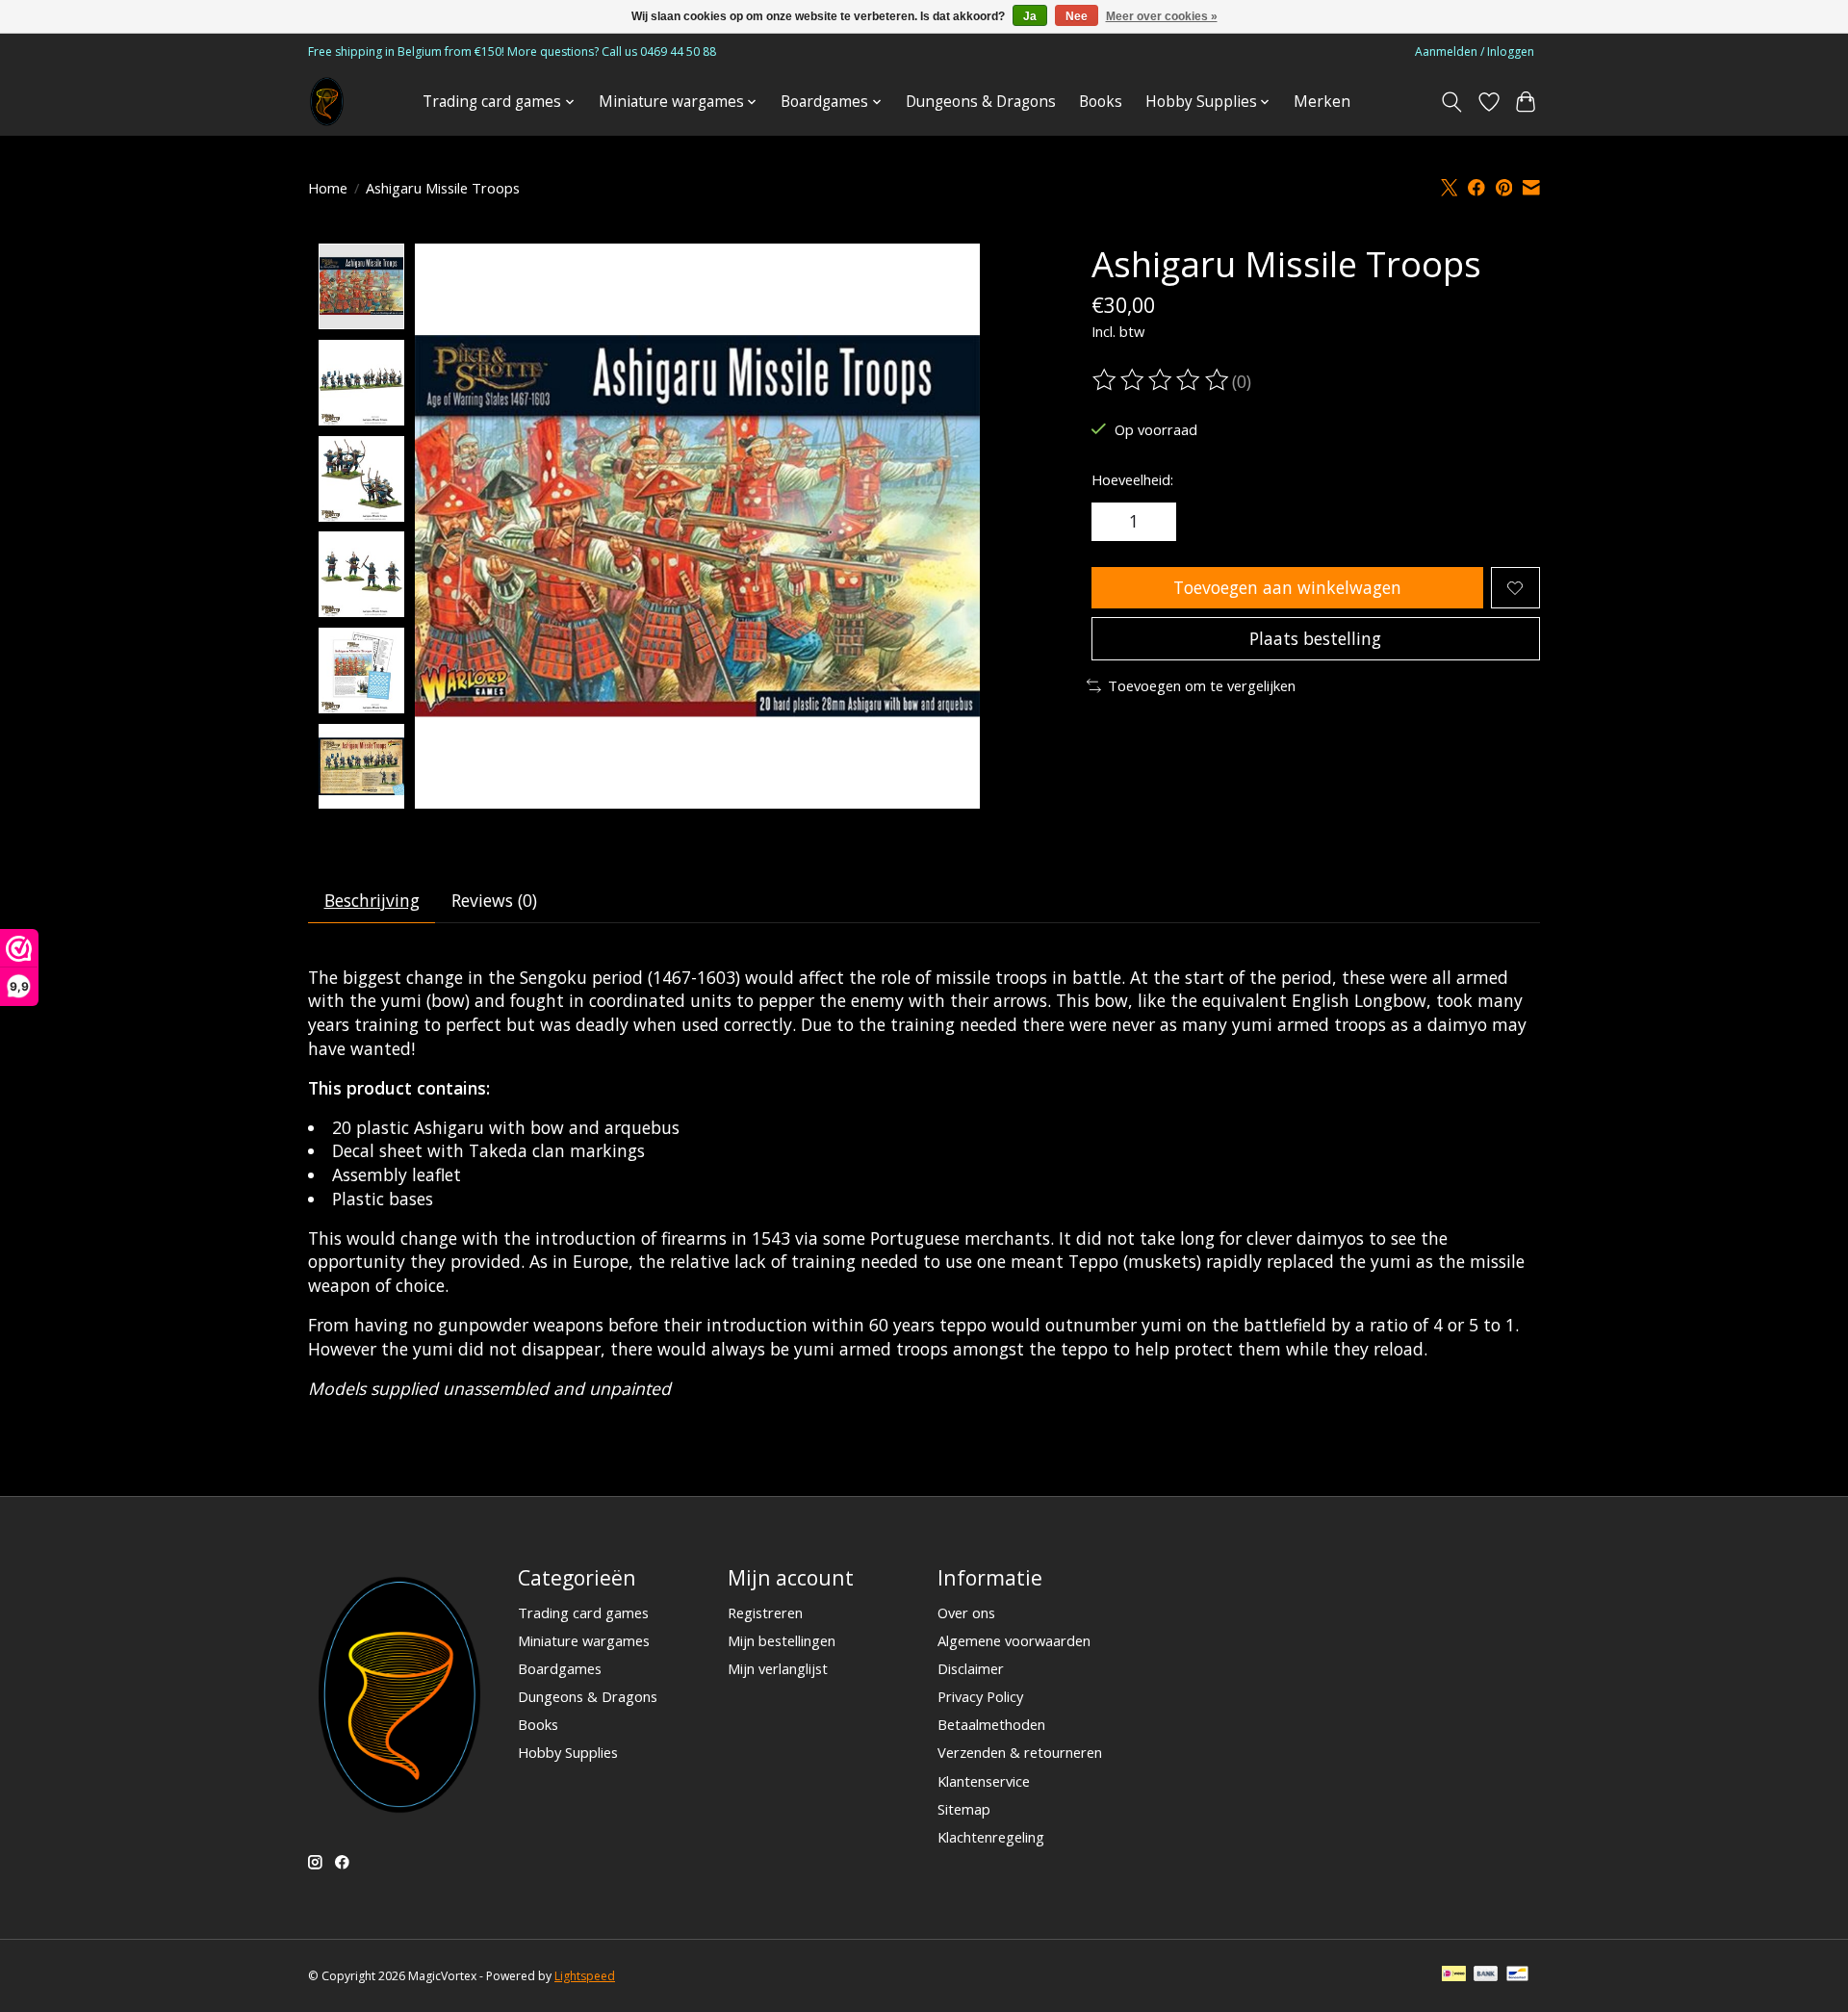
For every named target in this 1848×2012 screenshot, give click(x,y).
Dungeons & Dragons (981, 102)
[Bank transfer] (1486, 1975)
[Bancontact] (1517, 1975)
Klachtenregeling (991, 1837)
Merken (1322, 102)
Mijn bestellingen (782, 1640)
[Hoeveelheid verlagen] (1113, 522)
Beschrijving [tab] (372, 900)
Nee (1077, 16)
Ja (1030, 16)
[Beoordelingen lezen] (1162, 380)
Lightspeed (585, 1976)
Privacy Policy (980, 1696)
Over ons (966, 1612)
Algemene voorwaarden (1014, 1640)
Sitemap (964, 1809)
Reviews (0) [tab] (494, 900)
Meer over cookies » (1162, 16)
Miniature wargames (584, 1640)
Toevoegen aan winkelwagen (1287, 587)
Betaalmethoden (991, 1724)
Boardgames (560, 1668)
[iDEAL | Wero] (1454, 1975)
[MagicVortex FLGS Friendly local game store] (327, 102)
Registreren (765, 1612)
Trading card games (583, 1612)
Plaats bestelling (1315, 638)
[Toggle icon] (1452, 102)
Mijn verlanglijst (778, 1668)
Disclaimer (971, 1668)
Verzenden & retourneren (1020, 1752)
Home (328, 188)
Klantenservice (984, 1781)
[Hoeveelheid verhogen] (1155, 522)
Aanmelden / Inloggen (1475, 52)
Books (1101, 102)
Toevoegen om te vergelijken (1202, 685)
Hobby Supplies (568, 1752)
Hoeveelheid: (1132, 479)
